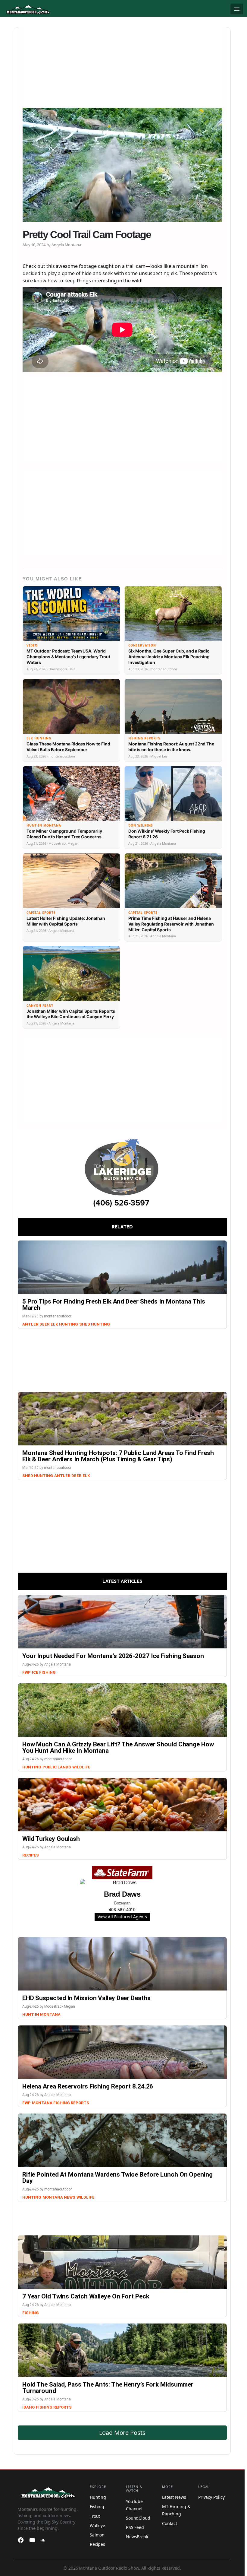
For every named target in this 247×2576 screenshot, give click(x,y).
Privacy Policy (211, 2497)
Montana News (59, 2197)
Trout (95, 2516)
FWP (27, 1672)
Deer (44, 1324)
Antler (30, 1324)
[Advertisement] (122, 68)
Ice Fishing (44, 1672)
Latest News (174, 2497)
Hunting (69, 1324)
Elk (54, 1324)
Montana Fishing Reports (61, 2103)
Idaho (28, 2407)
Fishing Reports (54, 2407)
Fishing (31, 2313)
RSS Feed (135, 2527)
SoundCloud (138, 2518)
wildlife (81, 1767)
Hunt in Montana (41, 2014)
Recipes (31, 1855)
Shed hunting (95, 1324)
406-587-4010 (122, 1910)
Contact (170, 2523)
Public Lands (57, 1767)
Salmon (97, 2535)
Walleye (97, 2525)
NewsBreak (137, 2537)
